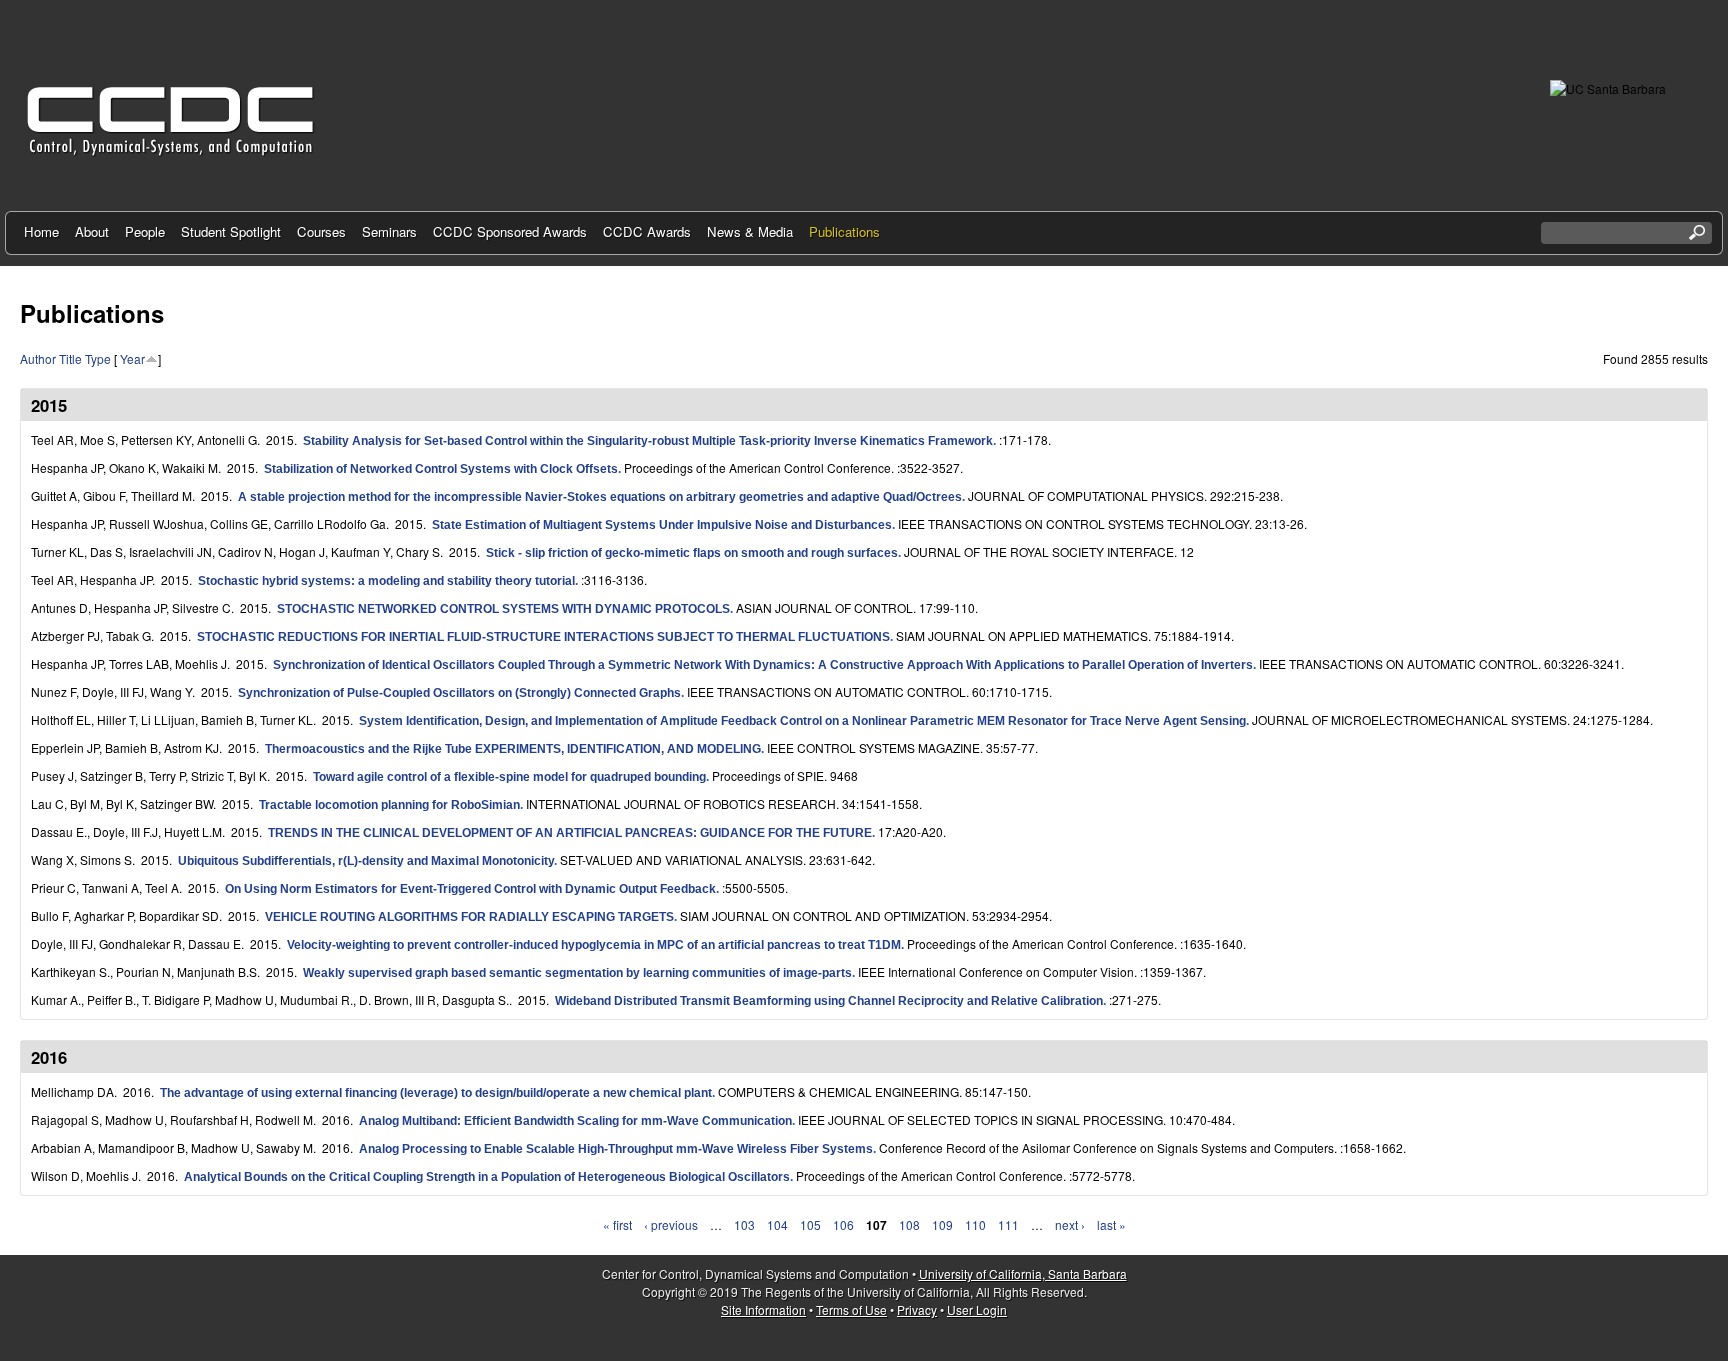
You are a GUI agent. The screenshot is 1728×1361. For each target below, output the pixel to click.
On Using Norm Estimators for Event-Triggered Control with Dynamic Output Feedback (470, 889)
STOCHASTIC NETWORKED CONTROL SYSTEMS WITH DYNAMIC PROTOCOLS (503, 609)
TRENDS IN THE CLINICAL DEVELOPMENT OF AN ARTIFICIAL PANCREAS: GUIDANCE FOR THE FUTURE (570, 833)
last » (1111, 1224)
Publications (844, 231)
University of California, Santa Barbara (1023, 1273)
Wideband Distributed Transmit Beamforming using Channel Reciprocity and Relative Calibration (829, 1001)
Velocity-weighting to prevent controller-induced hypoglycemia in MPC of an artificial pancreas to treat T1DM (594, 945)
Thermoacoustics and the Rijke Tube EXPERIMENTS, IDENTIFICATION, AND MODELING (513, 749)
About (92, 231)
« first (617, 1224)
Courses (321, 231)
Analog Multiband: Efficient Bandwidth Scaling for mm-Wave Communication (575, 1121)
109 (942, 1224)
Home (41, 231)
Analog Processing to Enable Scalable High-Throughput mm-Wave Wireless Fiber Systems (616, 1149)
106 (843, 1224)
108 (909, 1224)
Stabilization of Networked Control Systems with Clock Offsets (441, 469)
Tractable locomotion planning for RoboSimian (389, 805)
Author (38, 358)
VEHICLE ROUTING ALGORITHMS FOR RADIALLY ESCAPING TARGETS (469, 917)
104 (777, 1224)
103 (744, 1224)
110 (975, 1224)
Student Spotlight (231, 231)
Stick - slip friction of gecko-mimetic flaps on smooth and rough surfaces (692, 553)
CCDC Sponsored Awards (510, 231)
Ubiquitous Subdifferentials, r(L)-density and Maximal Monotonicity (366, 861)
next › (1070, 1224)
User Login (977, 1309)
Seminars (389, 231)
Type (98, 358)
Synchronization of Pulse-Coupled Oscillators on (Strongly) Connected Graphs (459, 693)
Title (70, 358)
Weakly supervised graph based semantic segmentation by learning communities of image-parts (577, 973)
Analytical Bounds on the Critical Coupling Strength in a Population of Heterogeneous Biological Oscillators (487, 1177)
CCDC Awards (647, 231)
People (145, 231)
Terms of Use (851, 1309)
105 (810, 1224)
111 (1008, 1224)
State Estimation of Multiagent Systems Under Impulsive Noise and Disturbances (662, 525)
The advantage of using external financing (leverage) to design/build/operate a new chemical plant (436, 1093)
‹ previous (671, 1224)
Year (132, 358)
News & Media (750, 231)
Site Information (763, 1309)
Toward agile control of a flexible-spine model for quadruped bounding (509, 777)
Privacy (917, 1309)
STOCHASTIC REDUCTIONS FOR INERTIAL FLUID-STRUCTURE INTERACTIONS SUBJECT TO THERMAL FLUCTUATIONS (543, 637)
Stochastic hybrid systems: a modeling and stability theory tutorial (386, 581)
